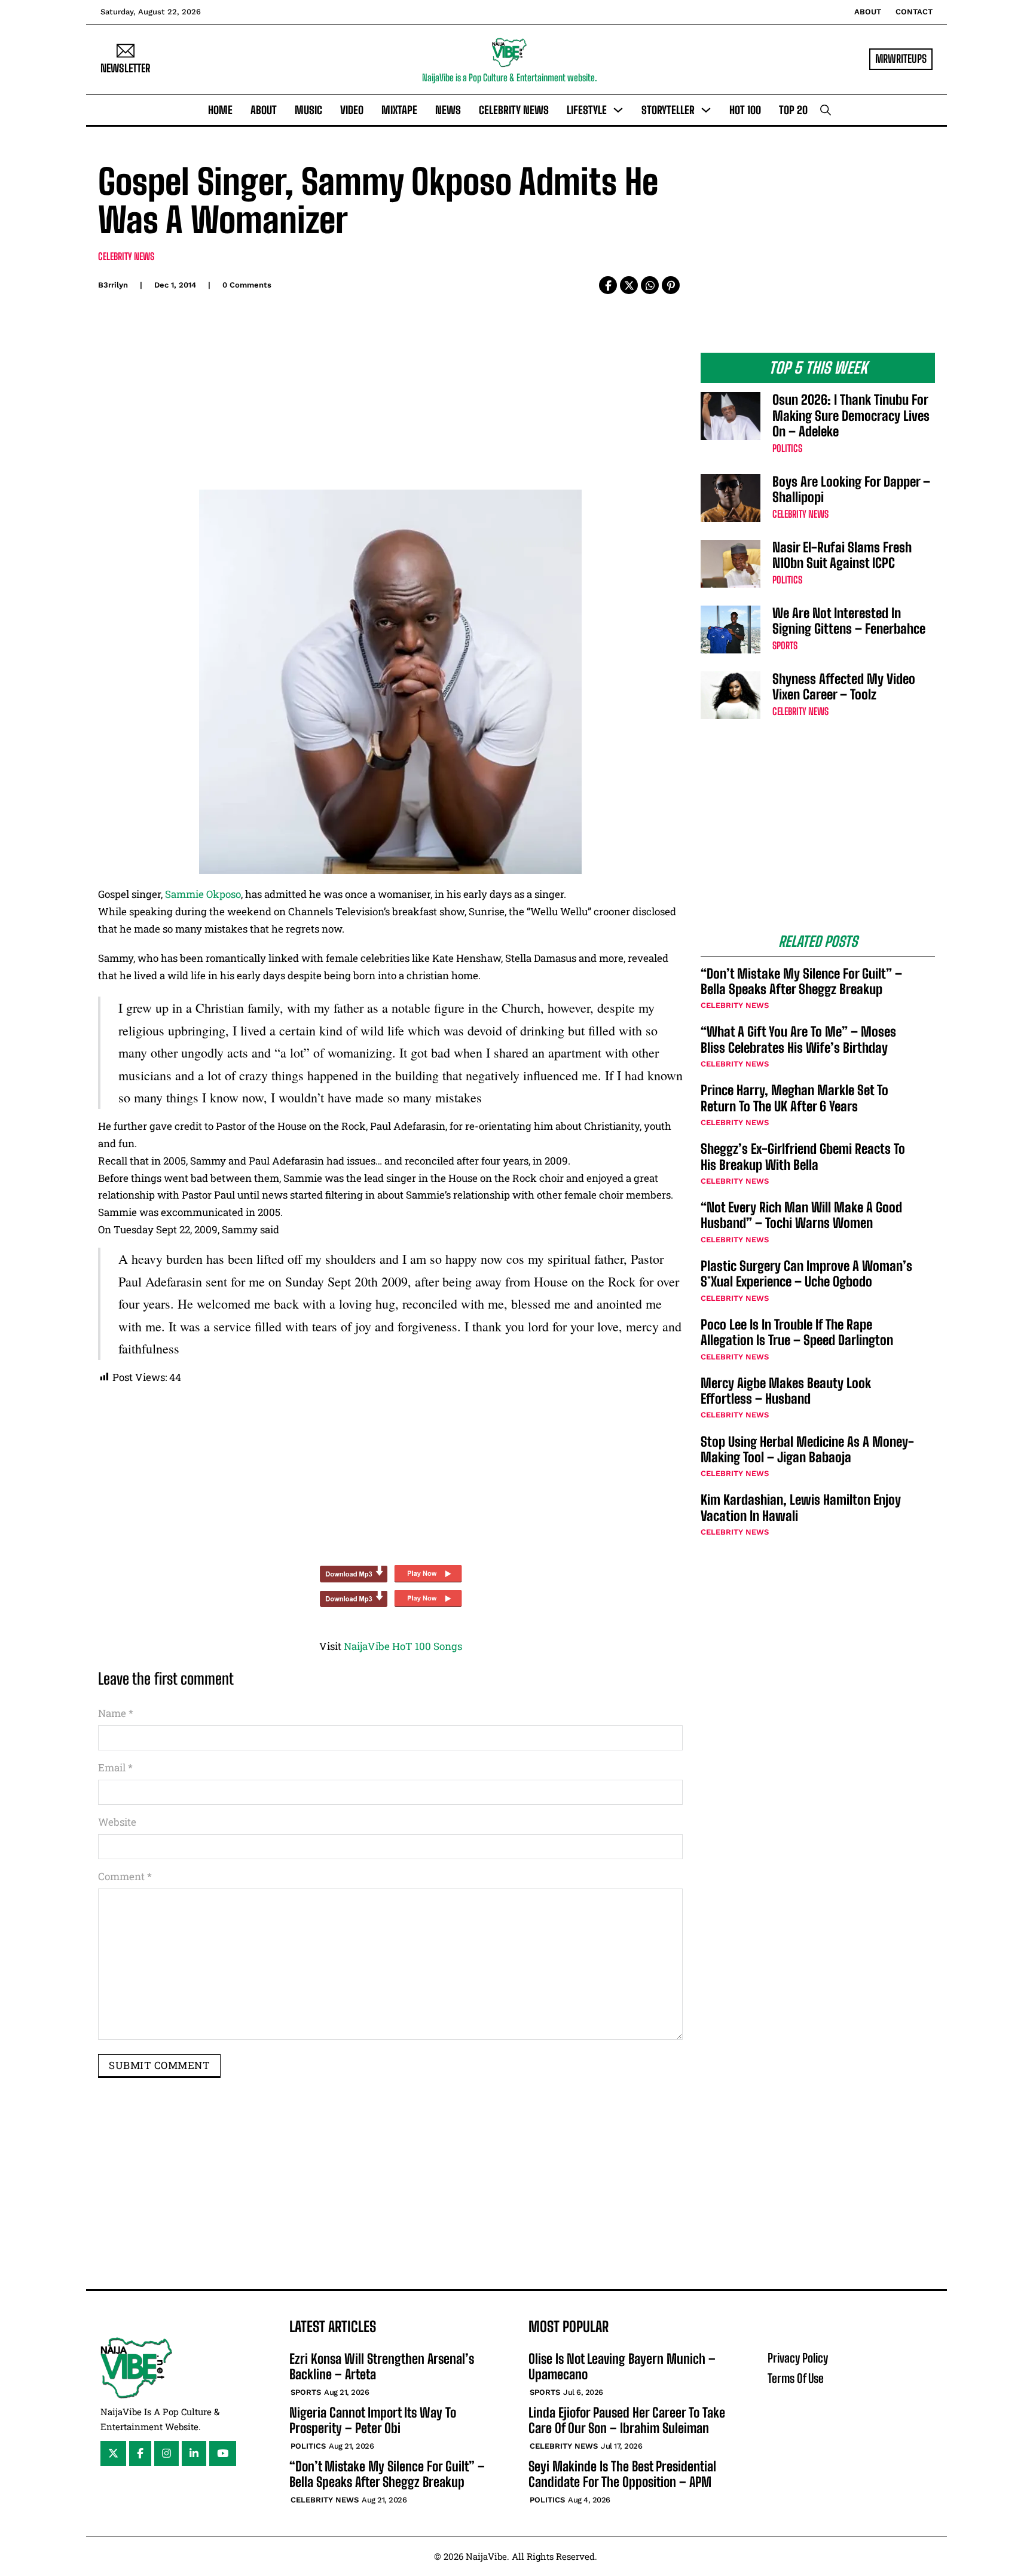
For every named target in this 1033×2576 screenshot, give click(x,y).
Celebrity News (514, 110)
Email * (115, 1767)
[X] (629, 285)
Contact (914, 12)
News (448, 110)
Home (220, 110)
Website (117, 1822)
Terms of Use (796, 2378)
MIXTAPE (399, 110)
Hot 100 (745, 110)
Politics (787, 448)
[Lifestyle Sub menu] (618, 110)
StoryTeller (668, 110)
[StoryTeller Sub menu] (706, 110)
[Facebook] (608, 285)
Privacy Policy (798, 2358)
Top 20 (793, 110)
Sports (785, 645)
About (868, 12)
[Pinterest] (671, 285)
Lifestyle (587, 110)
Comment (125, 1876)
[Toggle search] (826, 110)
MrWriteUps (901, 59)
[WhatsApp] (650, 285)
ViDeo (352, 110)
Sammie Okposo (203, 894)
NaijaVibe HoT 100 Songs (403, 1646)
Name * (116, 1713)
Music (308, 110)
